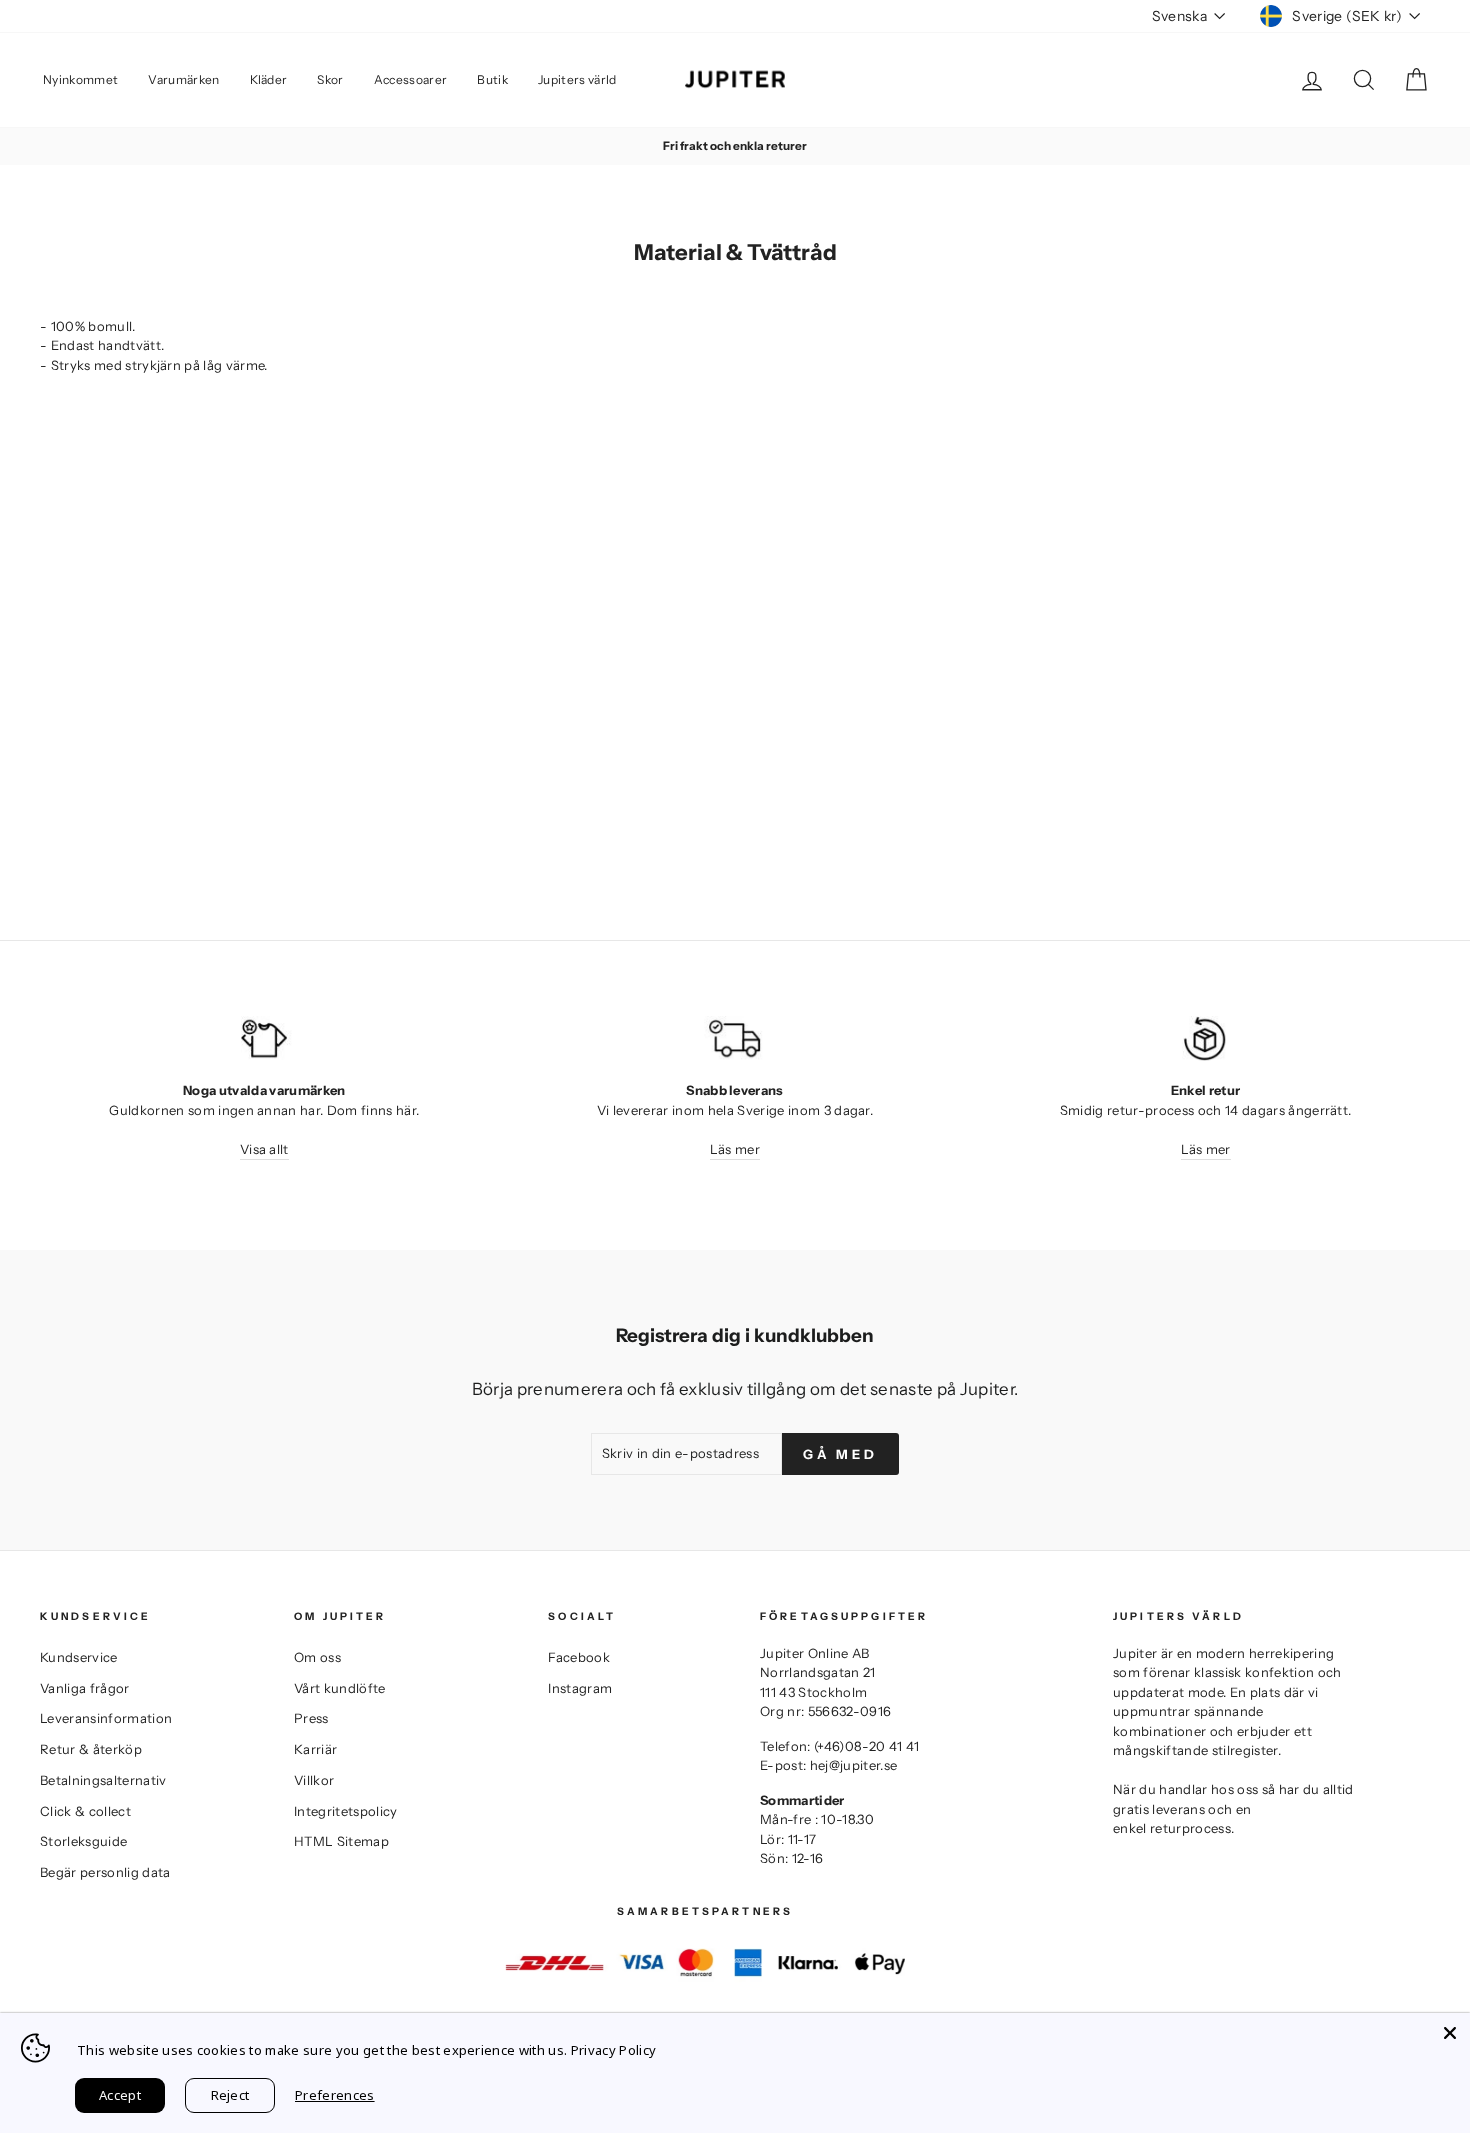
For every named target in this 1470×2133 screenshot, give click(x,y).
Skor (330, 79)
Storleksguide (83, 1841)
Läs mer (735, 1149)
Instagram (580, 1688)
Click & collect (85, 1811)
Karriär (315, 1749)
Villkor (314, 1780)
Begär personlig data (105, 1872)
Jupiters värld (577, 79)
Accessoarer (411, 79)
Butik (492, 79)
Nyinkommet (80, 79)
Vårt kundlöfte (340, 1688)
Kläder (269, 79)
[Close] (1450, 2033)
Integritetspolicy (346, 1811)
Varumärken (183, 79)
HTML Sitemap (341, 1841)
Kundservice (79, 1657)
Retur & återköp (91, 1749)
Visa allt (264, 1149)
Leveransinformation (106, 1718)
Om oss (317, 1657)
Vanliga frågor (85, 1688)
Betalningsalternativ (103, 1780)
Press (311, 1718)
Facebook (579, 1657)
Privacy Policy (614, 2050)
